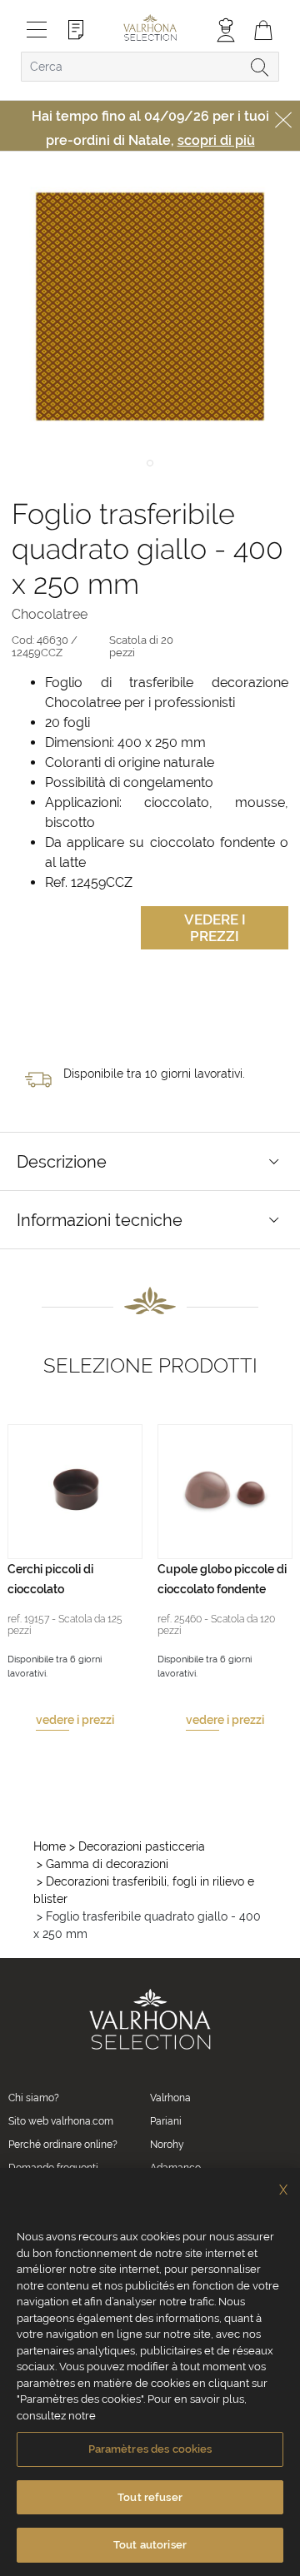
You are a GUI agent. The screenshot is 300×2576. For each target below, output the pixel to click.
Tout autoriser (150, 2545)
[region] (150, 2372)
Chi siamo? (34, 2098)
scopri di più (216, 140)
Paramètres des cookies (150, 2449)
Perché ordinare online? (63, 2145)
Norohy (167, 2145)
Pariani (166, 2121)
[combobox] (150, 67)
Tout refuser (150, 2497)
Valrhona (170, 2098)
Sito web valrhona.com (61, 2121)
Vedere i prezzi (215, 928)
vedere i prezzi (75, 1720)
